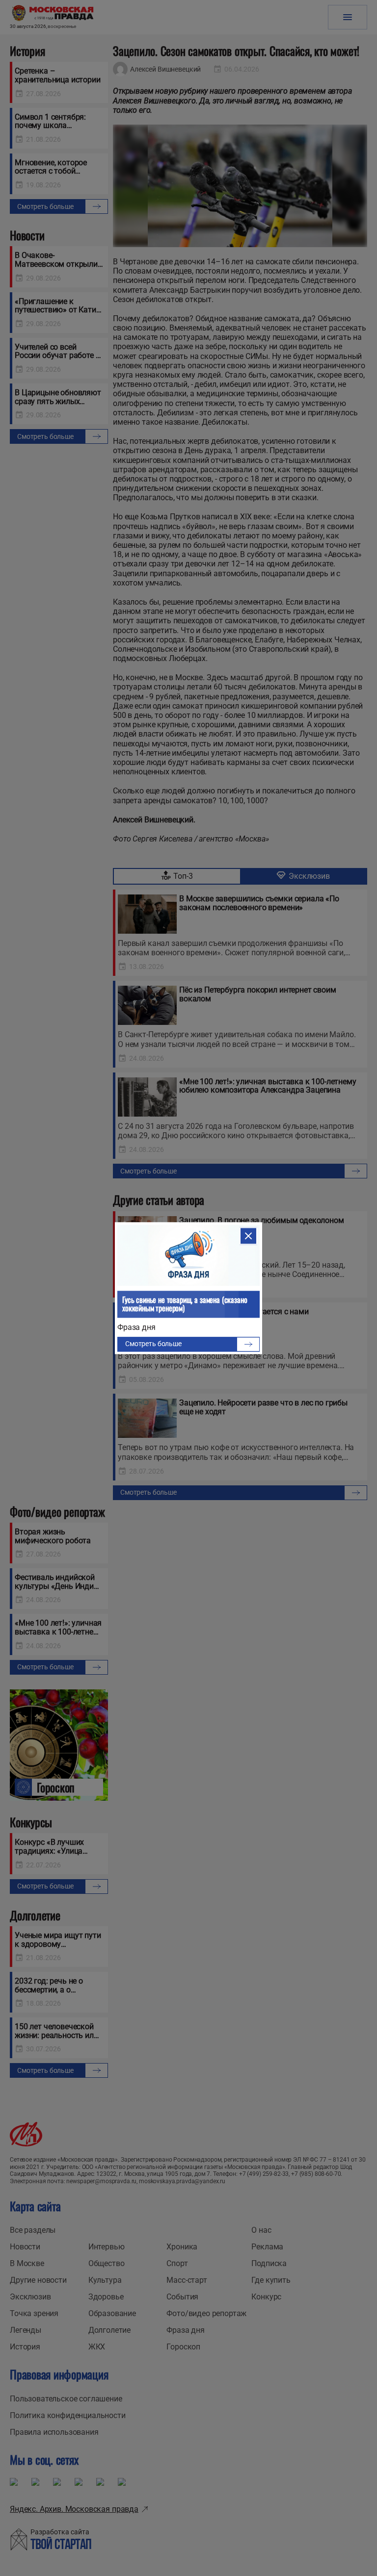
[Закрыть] (248, 1236)
